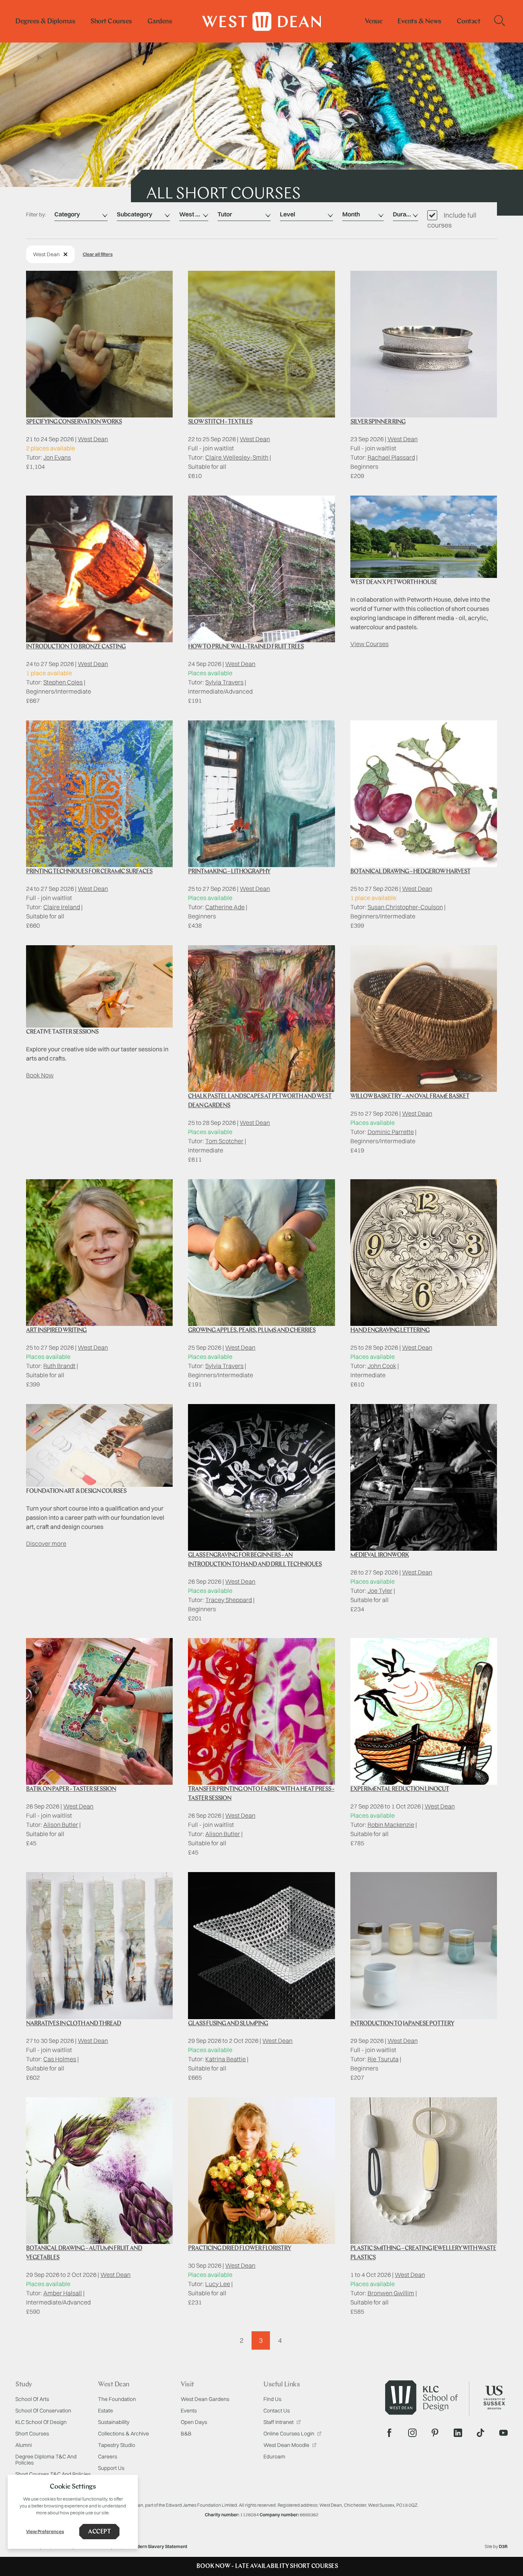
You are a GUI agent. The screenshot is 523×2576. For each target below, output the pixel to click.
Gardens (160, 22)
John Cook (382, 1366)
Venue (374, 22)
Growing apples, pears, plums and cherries (252, 1331)
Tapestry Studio (117, 2445)
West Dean (93, 439)
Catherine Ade (225, 907)
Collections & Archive (123, 2434)
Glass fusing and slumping (228, 2024)
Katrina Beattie (226, 2059)
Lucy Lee (218, 2284)
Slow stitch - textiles (220, 422)
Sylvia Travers (224, 682)
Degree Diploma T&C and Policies (46, 2460)
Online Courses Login (289, 2434)
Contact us (277, 2411)
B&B (186, 2434)
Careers (108, 2457)
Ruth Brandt (59, 1366)
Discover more (46, 1543)
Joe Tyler (380, 1591)
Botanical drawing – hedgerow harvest (410, 872)
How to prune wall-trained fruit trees (246, 647)
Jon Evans (57, 457)
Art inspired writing (56, 1331)
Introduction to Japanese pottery (402, 2024)
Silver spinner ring (378, 422)
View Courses (369, 644)
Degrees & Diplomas (45, 22)
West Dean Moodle (287, 2445)
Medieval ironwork (380, 1555)
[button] (98, 254)
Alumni (24, 2445)
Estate (105, 2411)
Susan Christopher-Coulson (405, 907)
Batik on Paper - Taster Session (71, 1789)
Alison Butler (61, 1825)
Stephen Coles (63, 682)
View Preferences (45, 2531)
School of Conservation (43, 2411)
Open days (194, 2422)
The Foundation (117, 2399)
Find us (272, 2399)
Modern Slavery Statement (159, 2546)
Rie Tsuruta (383, 2059)
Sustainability (114, 2422)
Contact (469, 22)
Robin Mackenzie (391, 1825)
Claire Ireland (62, 907)
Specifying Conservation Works (74, 422)
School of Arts (32, 2399)
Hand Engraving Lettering (390, 1331)
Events (189, 2411)
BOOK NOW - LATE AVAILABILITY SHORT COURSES (267, 2566)
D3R (503, 2546)
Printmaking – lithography (229, 872)
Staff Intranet (279, 2422)
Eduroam (274, 2457)
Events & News (419, 22)
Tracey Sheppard (229, 1600)
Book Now (40, 1075)
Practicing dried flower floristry (239, 2249)
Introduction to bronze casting (76, 647)
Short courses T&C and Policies (53, 2474)
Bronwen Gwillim (391, 2293)
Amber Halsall (63, 2293)
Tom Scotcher (224, 1141)
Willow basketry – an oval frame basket (410, 1097)
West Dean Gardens (205, 2399)
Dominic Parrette (391, 1132)
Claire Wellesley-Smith (237, 457)
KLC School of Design (41, 2422)
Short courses (111, 22)
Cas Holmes (60, 2059)
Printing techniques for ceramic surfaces (89, 872)
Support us (111, 2468)
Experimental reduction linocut (400, 1789)
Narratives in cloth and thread (74, 2024)
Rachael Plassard (391, 457)
